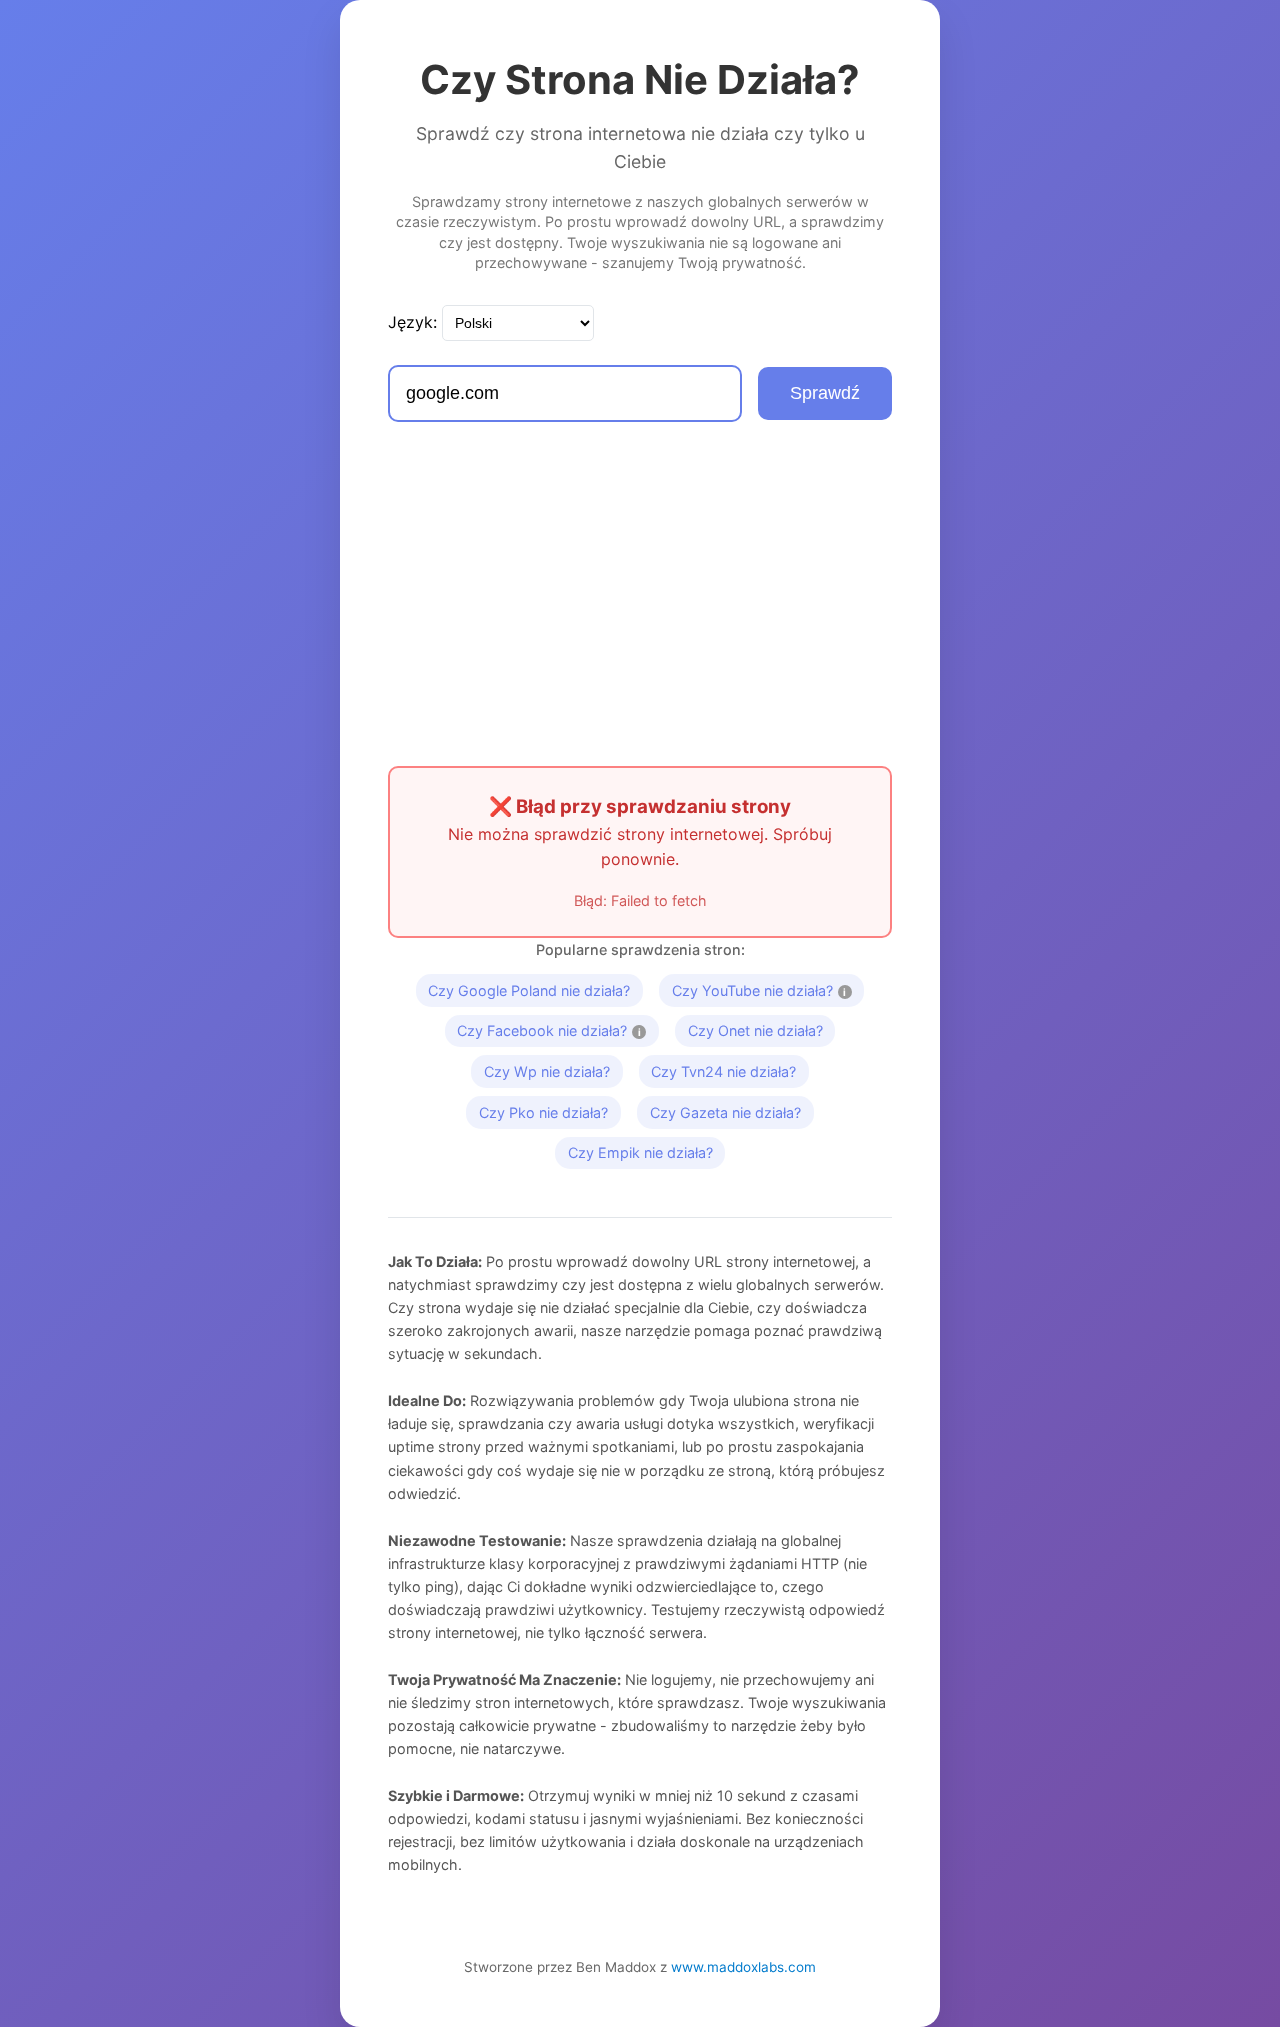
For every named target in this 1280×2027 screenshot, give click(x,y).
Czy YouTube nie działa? (768, 986)
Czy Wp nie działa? (547, 1071)
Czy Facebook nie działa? (558, 1027)
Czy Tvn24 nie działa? (723, 1071)
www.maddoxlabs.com (743, 1967)
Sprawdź (825, 393)
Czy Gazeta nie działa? (725, 1112)
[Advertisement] (640, 594)
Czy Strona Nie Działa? (640, 79)
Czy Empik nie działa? (640, 1152)
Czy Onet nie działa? (755, 1030)
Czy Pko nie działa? (543, 1112)
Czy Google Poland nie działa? (529, 990)
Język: (412, 322)
